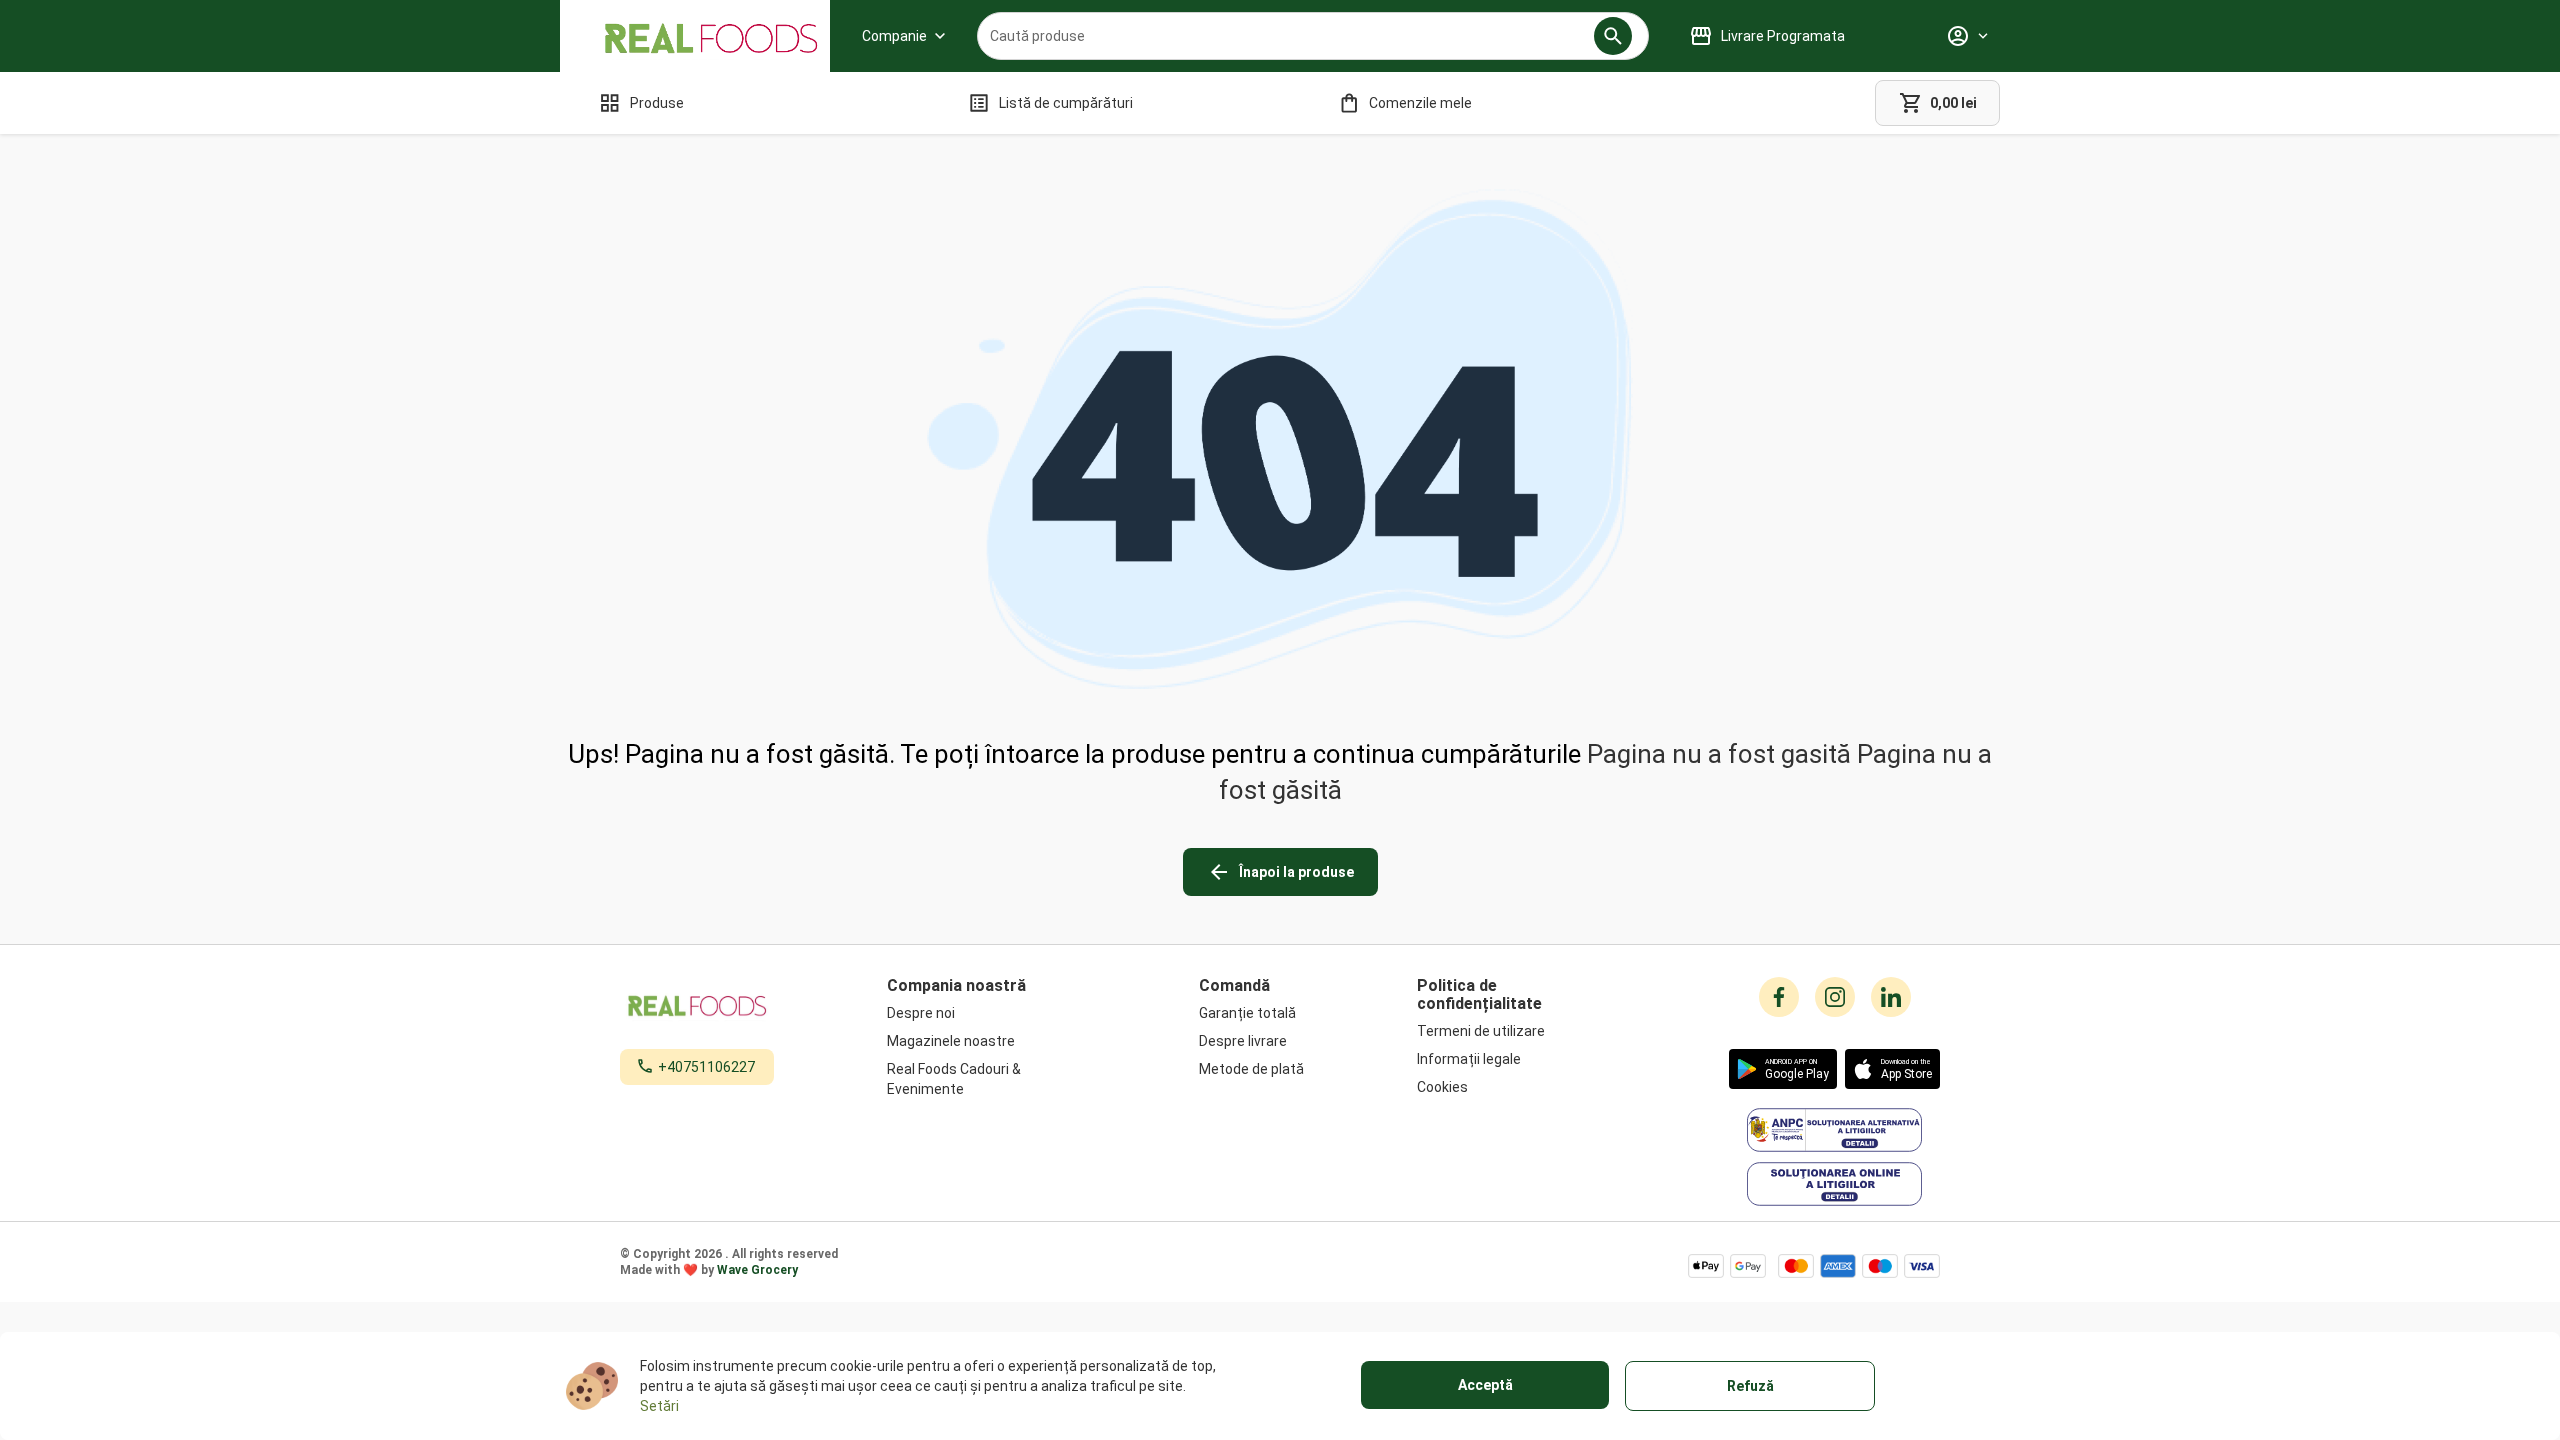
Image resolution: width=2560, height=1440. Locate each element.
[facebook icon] (1779, 997)
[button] (1613, 36)
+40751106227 (706, 1067)
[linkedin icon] (1891, 997)
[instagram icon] (1835, 997)
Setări (659, 1406)
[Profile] (1967, 36)
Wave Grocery (757, 1270)
